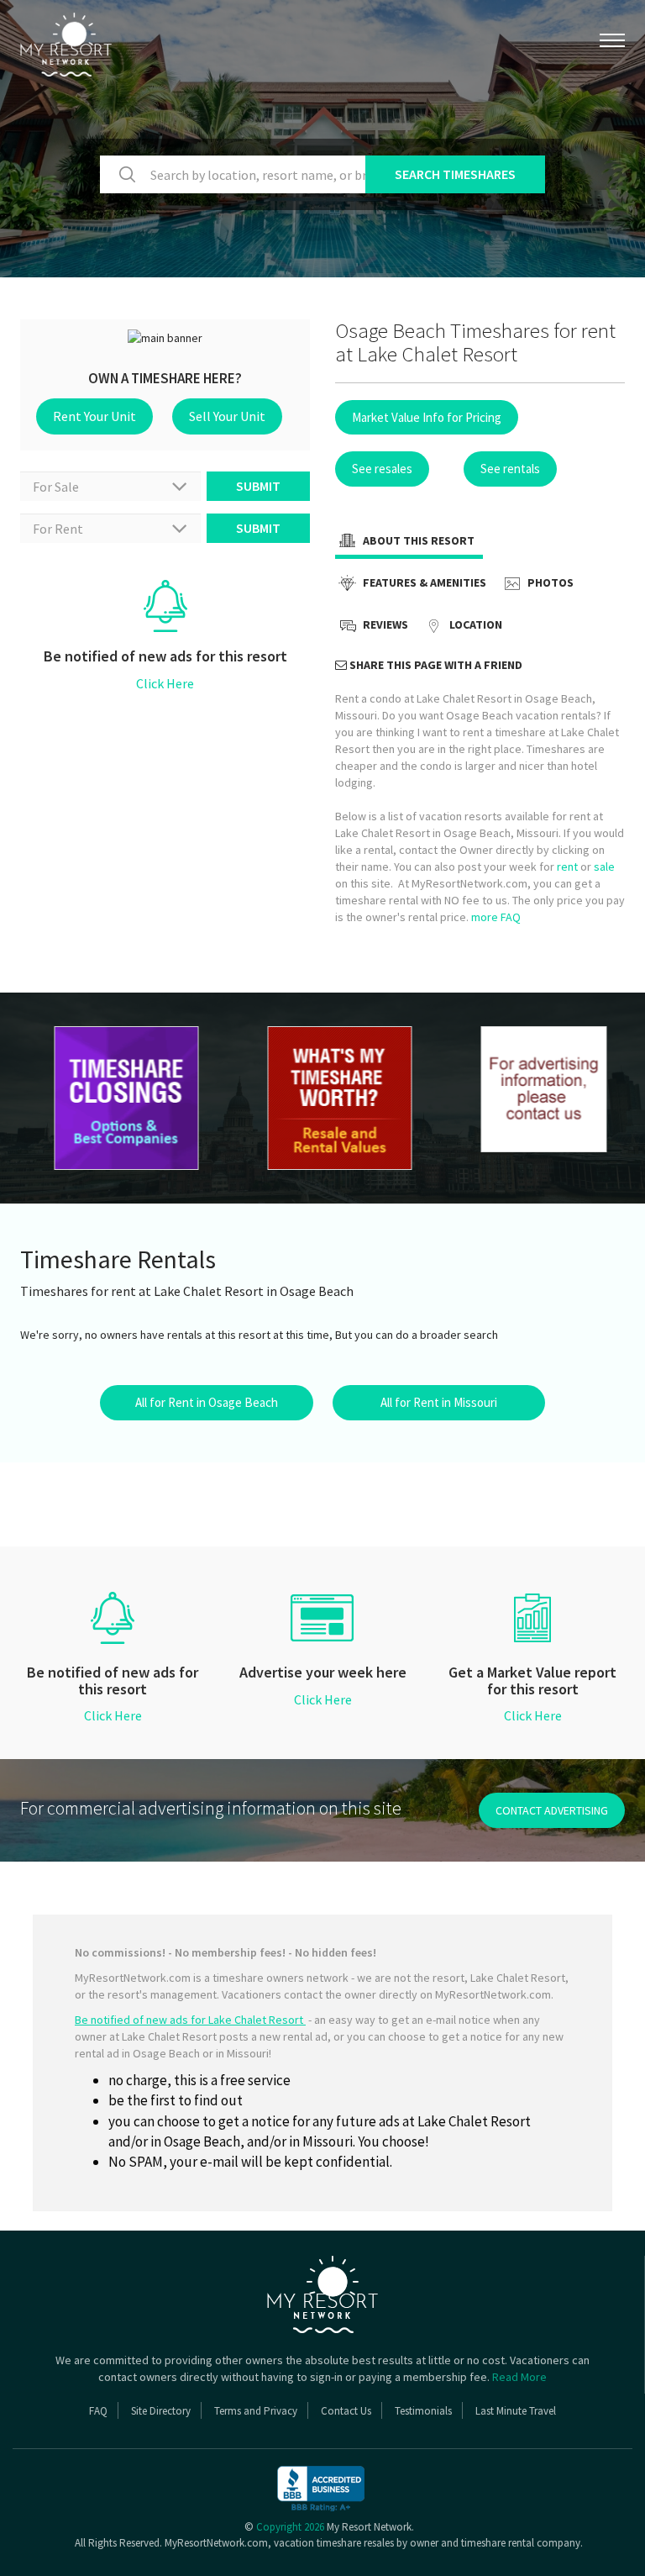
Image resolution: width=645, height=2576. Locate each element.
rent (567, 867)
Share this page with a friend (435, 665)
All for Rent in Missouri (439, 1402)
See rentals (510, 469)
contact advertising (552, 1810)
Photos (549, 582)
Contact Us (346, 2411)
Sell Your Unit (227, 416)
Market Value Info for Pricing (427, 417)
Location (475, 624)
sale (604, 867)
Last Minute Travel (516, 2411)
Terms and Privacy (256, 2411)
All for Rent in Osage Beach (207, 1402)
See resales (382, 469)
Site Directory (161, 2411)
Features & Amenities (423, 582)
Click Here (165, 683)
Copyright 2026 (290, 2527)
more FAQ (496, 917)
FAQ (98, 2411)
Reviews (384, 624)
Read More (519, 2377)
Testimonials (423, 2411)
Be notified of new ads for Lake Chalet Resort (190, 2020)
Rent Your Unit (94, 416)
